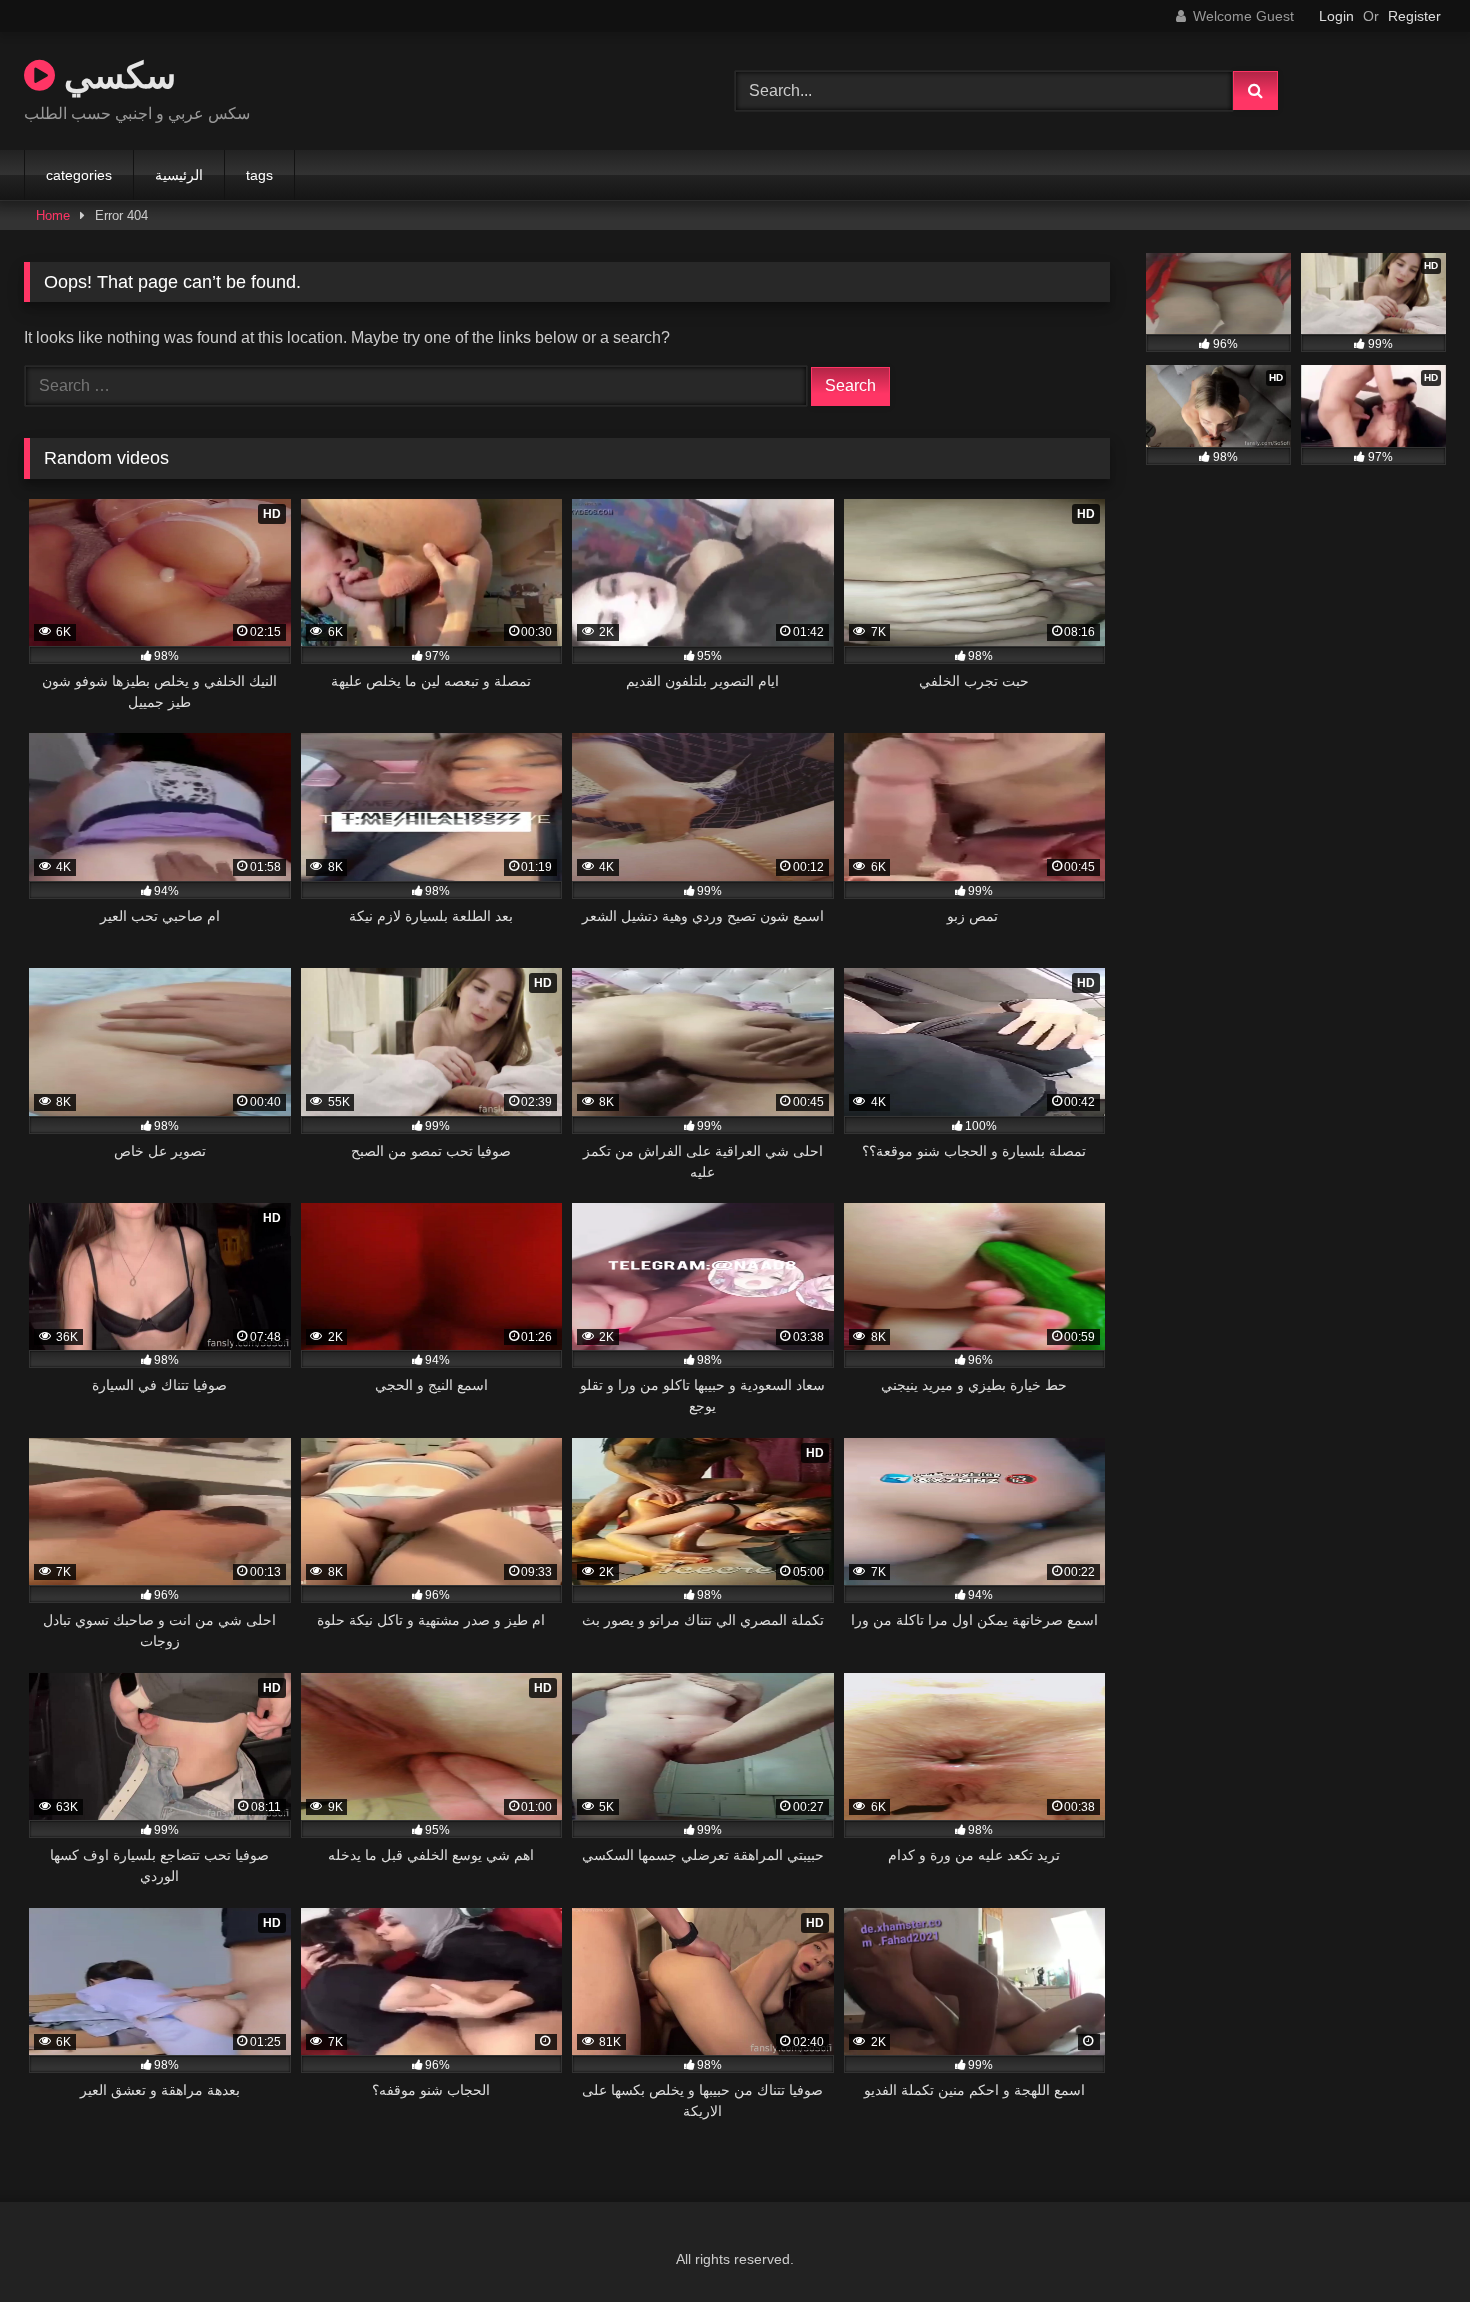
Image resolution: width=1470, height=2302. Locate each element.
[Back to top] (1408, 2242)
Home (53, 215)
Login (1336, 16)
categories (79, 175)
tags (259, 175)
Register (1414, 16)
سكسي (115, 74)
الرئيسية (179, 175)
